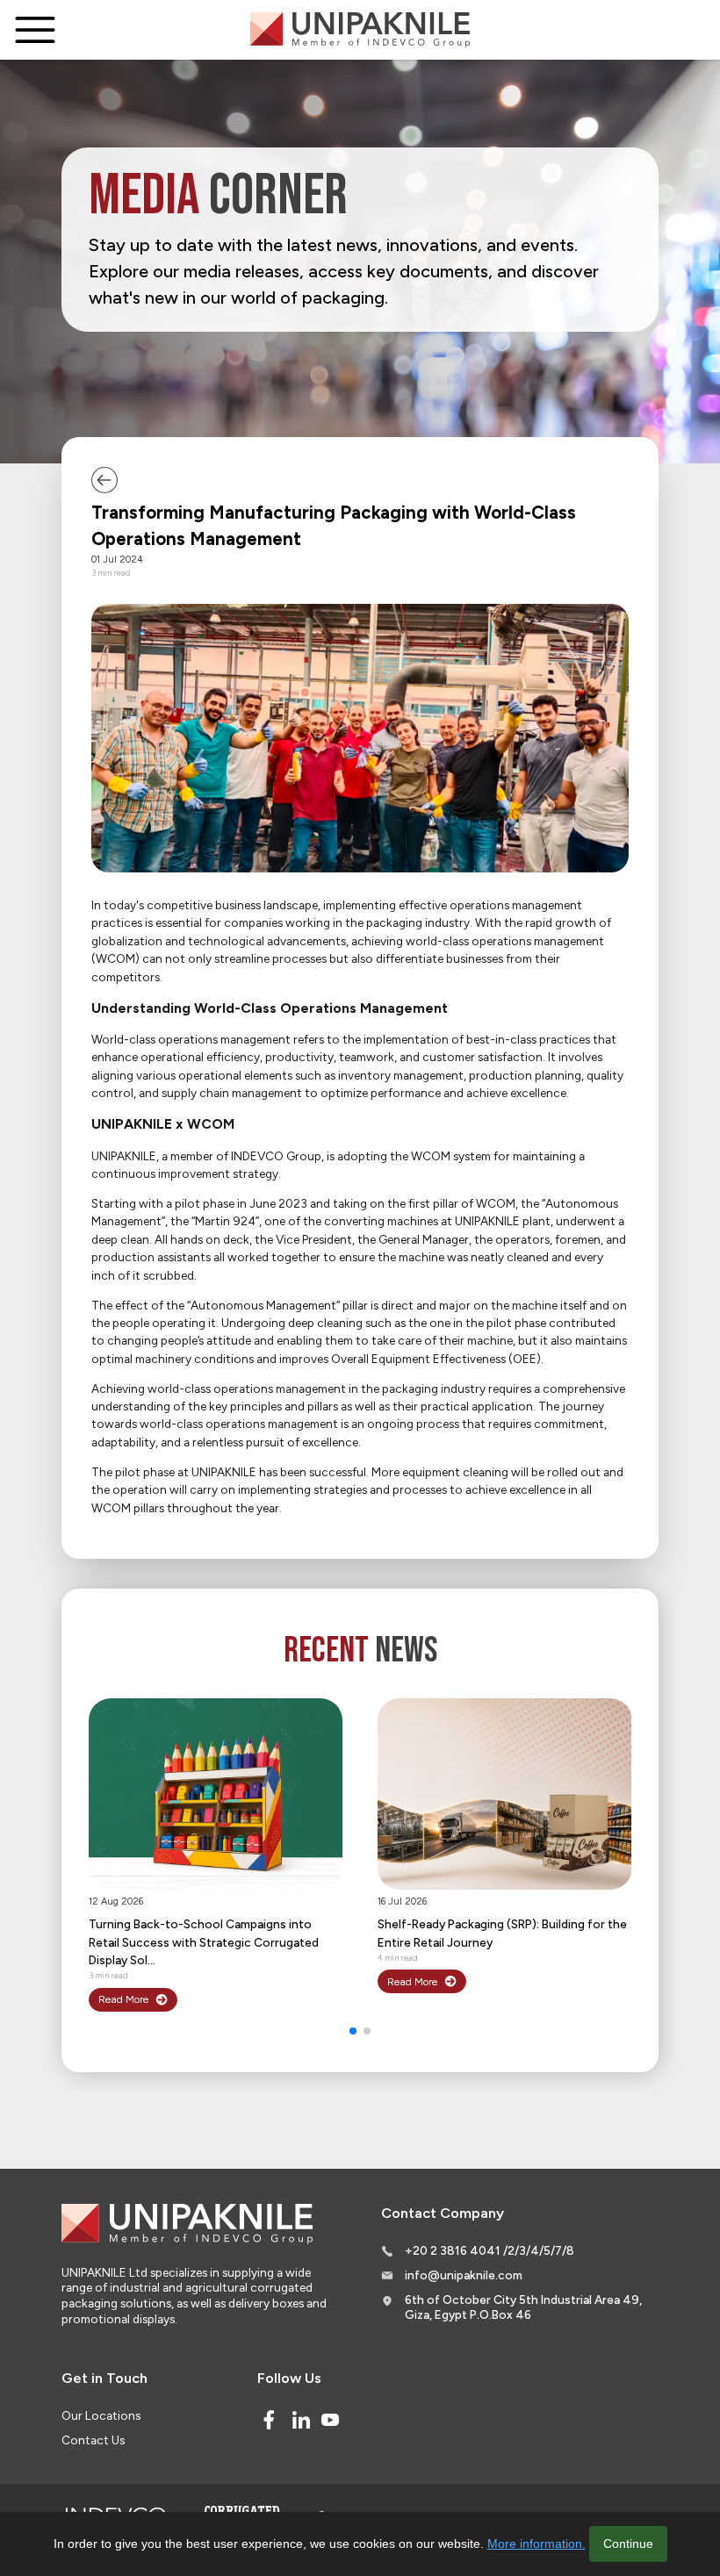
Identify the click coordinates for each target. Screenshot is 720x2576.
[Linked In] (301, 2420)
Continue (628, 2544)
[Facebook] (269, 2420)
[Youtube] (330, 2420)
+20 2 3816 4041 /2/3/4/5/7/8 (490, 2250)
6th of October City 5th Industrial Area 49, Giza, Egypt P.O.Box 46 (523, 2307)
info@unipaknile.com (464, 2275)
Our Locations (101, 2415)
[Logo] (360, 30)
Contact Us (93, 2440)
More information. (536, 2544)
